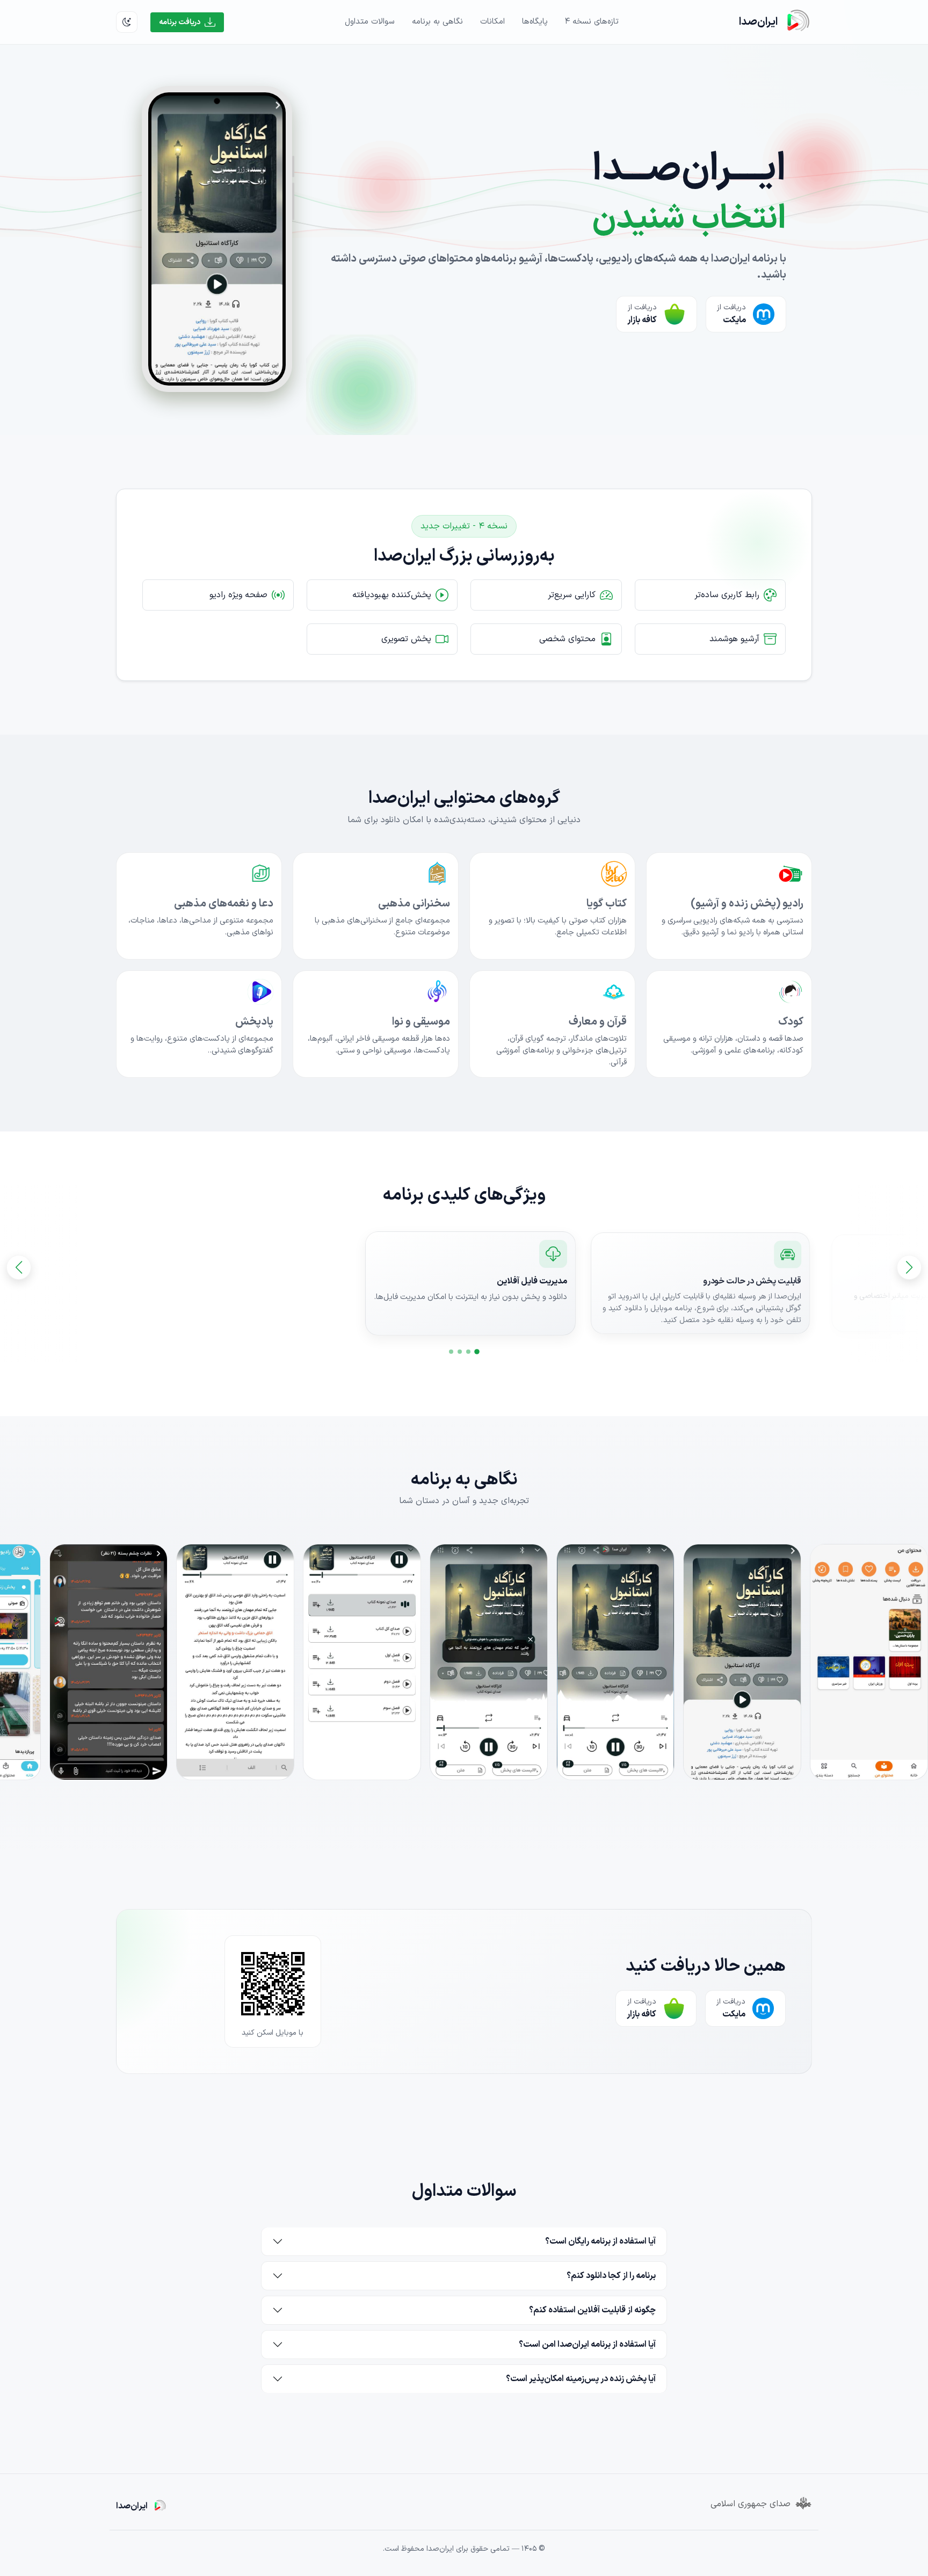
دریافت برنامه (180, 22)
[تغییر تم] (127, 22)
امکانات (492, 22)
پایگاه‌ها (535, 22)
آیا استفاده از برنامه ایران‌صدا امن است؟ (587, 2345)
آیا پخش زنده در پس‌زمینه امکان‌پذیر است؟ (581, 2379)
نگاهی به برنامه (437, 22)
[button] (477, 1352)
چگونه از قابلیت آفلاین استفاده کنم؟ (592, 2310)
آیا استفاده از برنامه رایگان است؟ (600, 2241)
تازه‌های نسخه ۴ (592, 22)
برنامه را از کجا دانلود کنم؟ (611, 2276)
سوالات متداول (370, 22)
